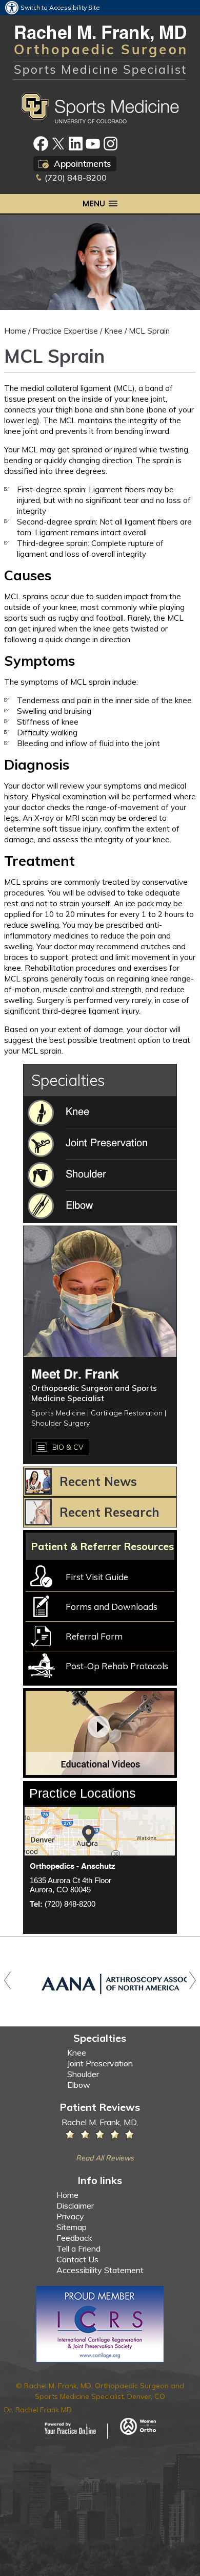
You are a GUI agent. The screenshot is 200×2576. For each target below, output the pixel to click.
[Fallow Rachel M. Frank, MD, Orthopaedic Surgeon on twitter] (58, 144)
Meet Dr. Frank (75, 1375)
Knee (113, 331)
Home (15, 331)
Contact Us (77, 2259)
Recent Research (109, 1512)
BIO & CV (68, 1447)
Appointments (83, 163)
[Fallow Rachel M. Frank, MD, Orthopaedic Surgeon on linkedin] (76, 144)
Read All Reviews (105, 2158)
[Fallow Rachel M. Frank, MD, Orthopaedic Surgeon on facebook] (41, 144)
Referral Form (94, 1636)
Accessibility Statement (100, 2270)
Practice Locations (83, 1793)
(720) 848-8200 (76, 178)
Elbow (79, 2085)
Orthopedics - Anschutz (73, 1866)
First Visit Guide (97, 1577)
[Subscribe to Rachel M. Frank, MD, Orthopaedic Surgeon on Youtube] (93, 144)
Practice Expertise (65, 331)
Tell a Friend (78, 2248)
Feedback (74, 2238)
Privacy (70, 2216)
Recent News (98, 1481)
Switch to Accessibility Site (60, 7)
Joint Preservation (100, 2063)
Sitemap (72, 2227)
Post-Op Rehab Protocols (117, 1666)
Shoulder (83, 2074)
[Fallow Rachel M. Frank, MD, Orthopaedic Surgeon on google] (111, 144)
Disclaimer (75, 2206)
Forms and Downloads (112, 1607)
